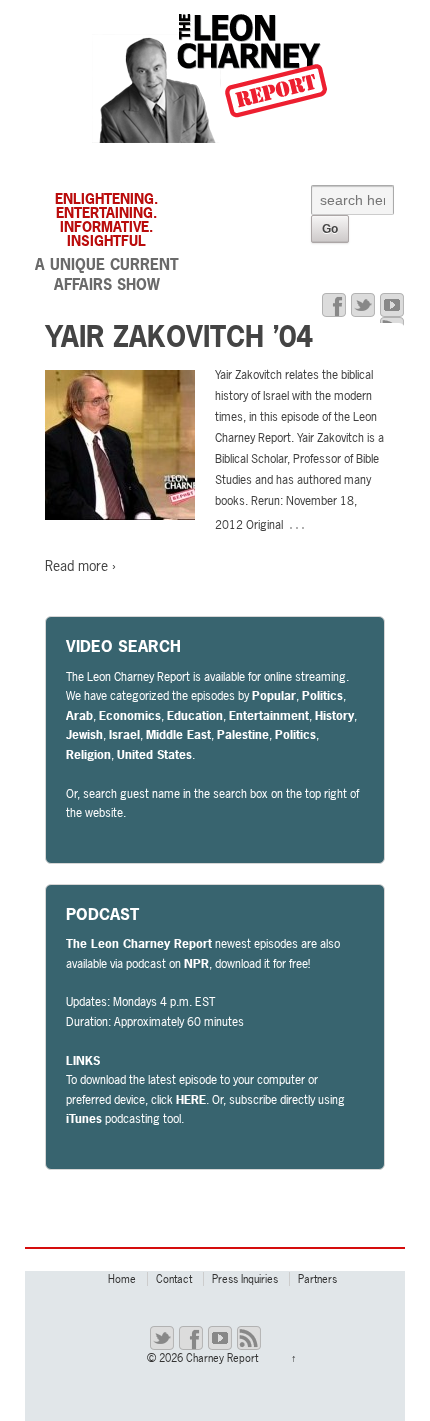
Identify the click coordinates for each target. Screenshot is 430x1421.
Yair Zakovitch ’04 (179, 337)
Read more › (80, 565)
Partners (317, 1279)
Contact (174, 1279)
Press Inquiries (245, 1279)
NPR (196, 964)
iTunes (84, 1119)
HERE (191, 1100)
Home (122, 1279)
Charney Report (222, 1358)
